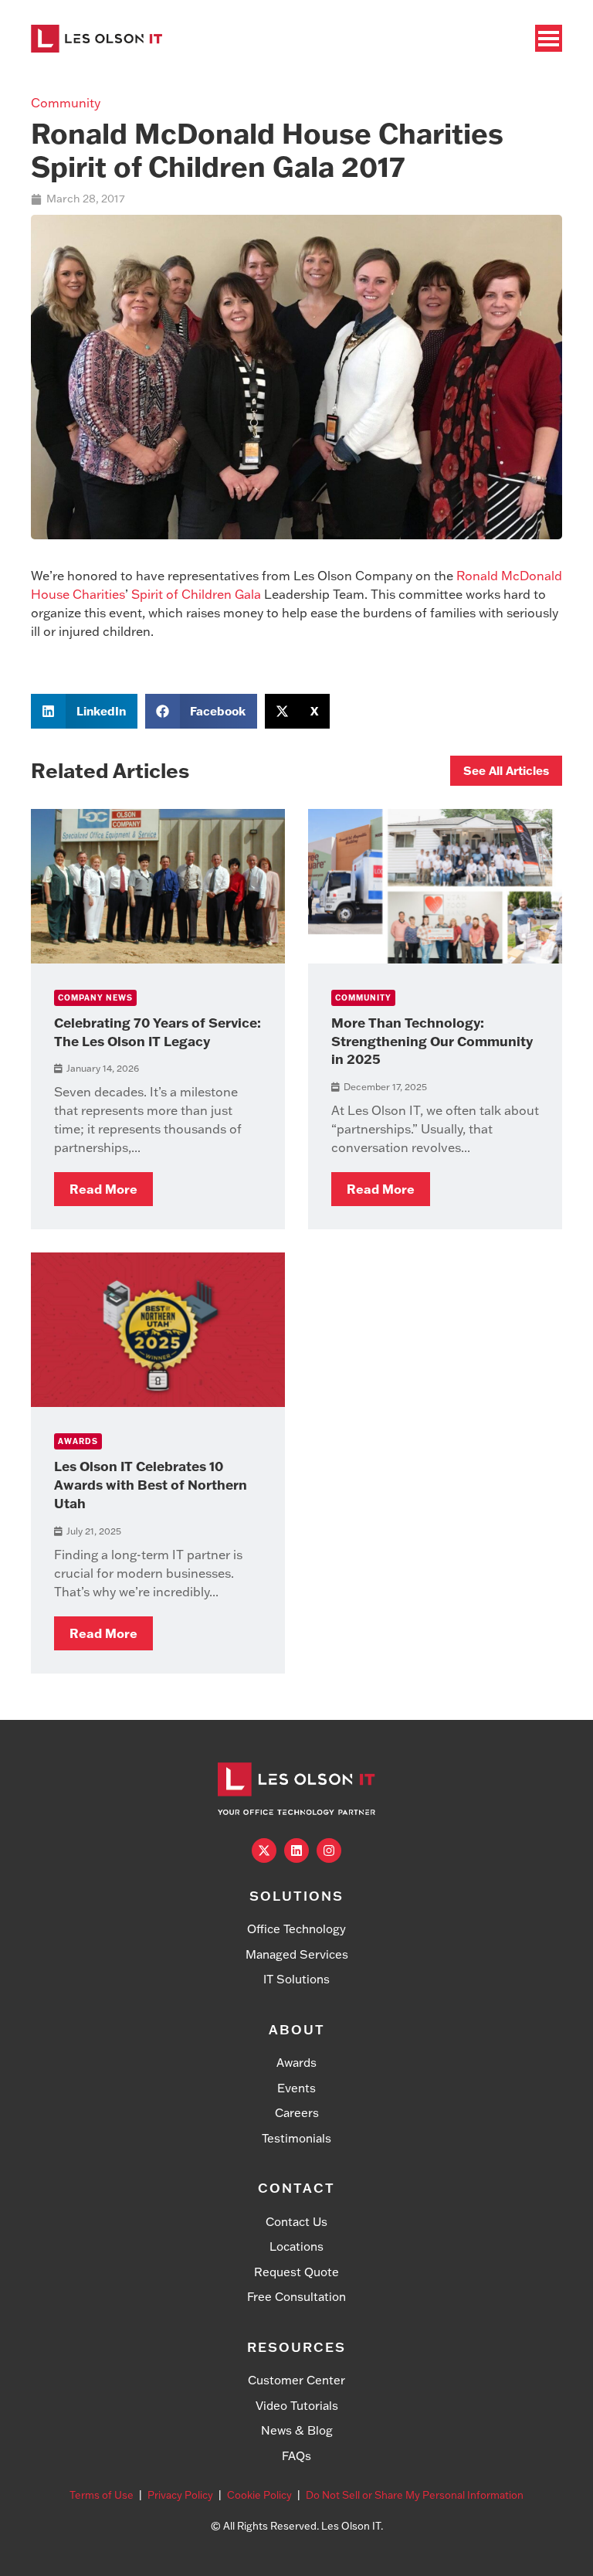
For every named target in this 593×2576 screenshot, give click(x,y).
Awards (78, 1441)
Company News (95, 998)
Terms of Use (102, 2495)
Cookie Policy (259, 2495)
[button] (84, 711)
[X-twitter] (264, 1850)
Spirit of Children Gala (196, 594)
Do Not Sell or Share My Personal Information (415, 2495)
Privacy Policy (180, 2495)
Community (66, 103)
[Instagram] (329, 1850)
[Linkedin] (296, 1850)
